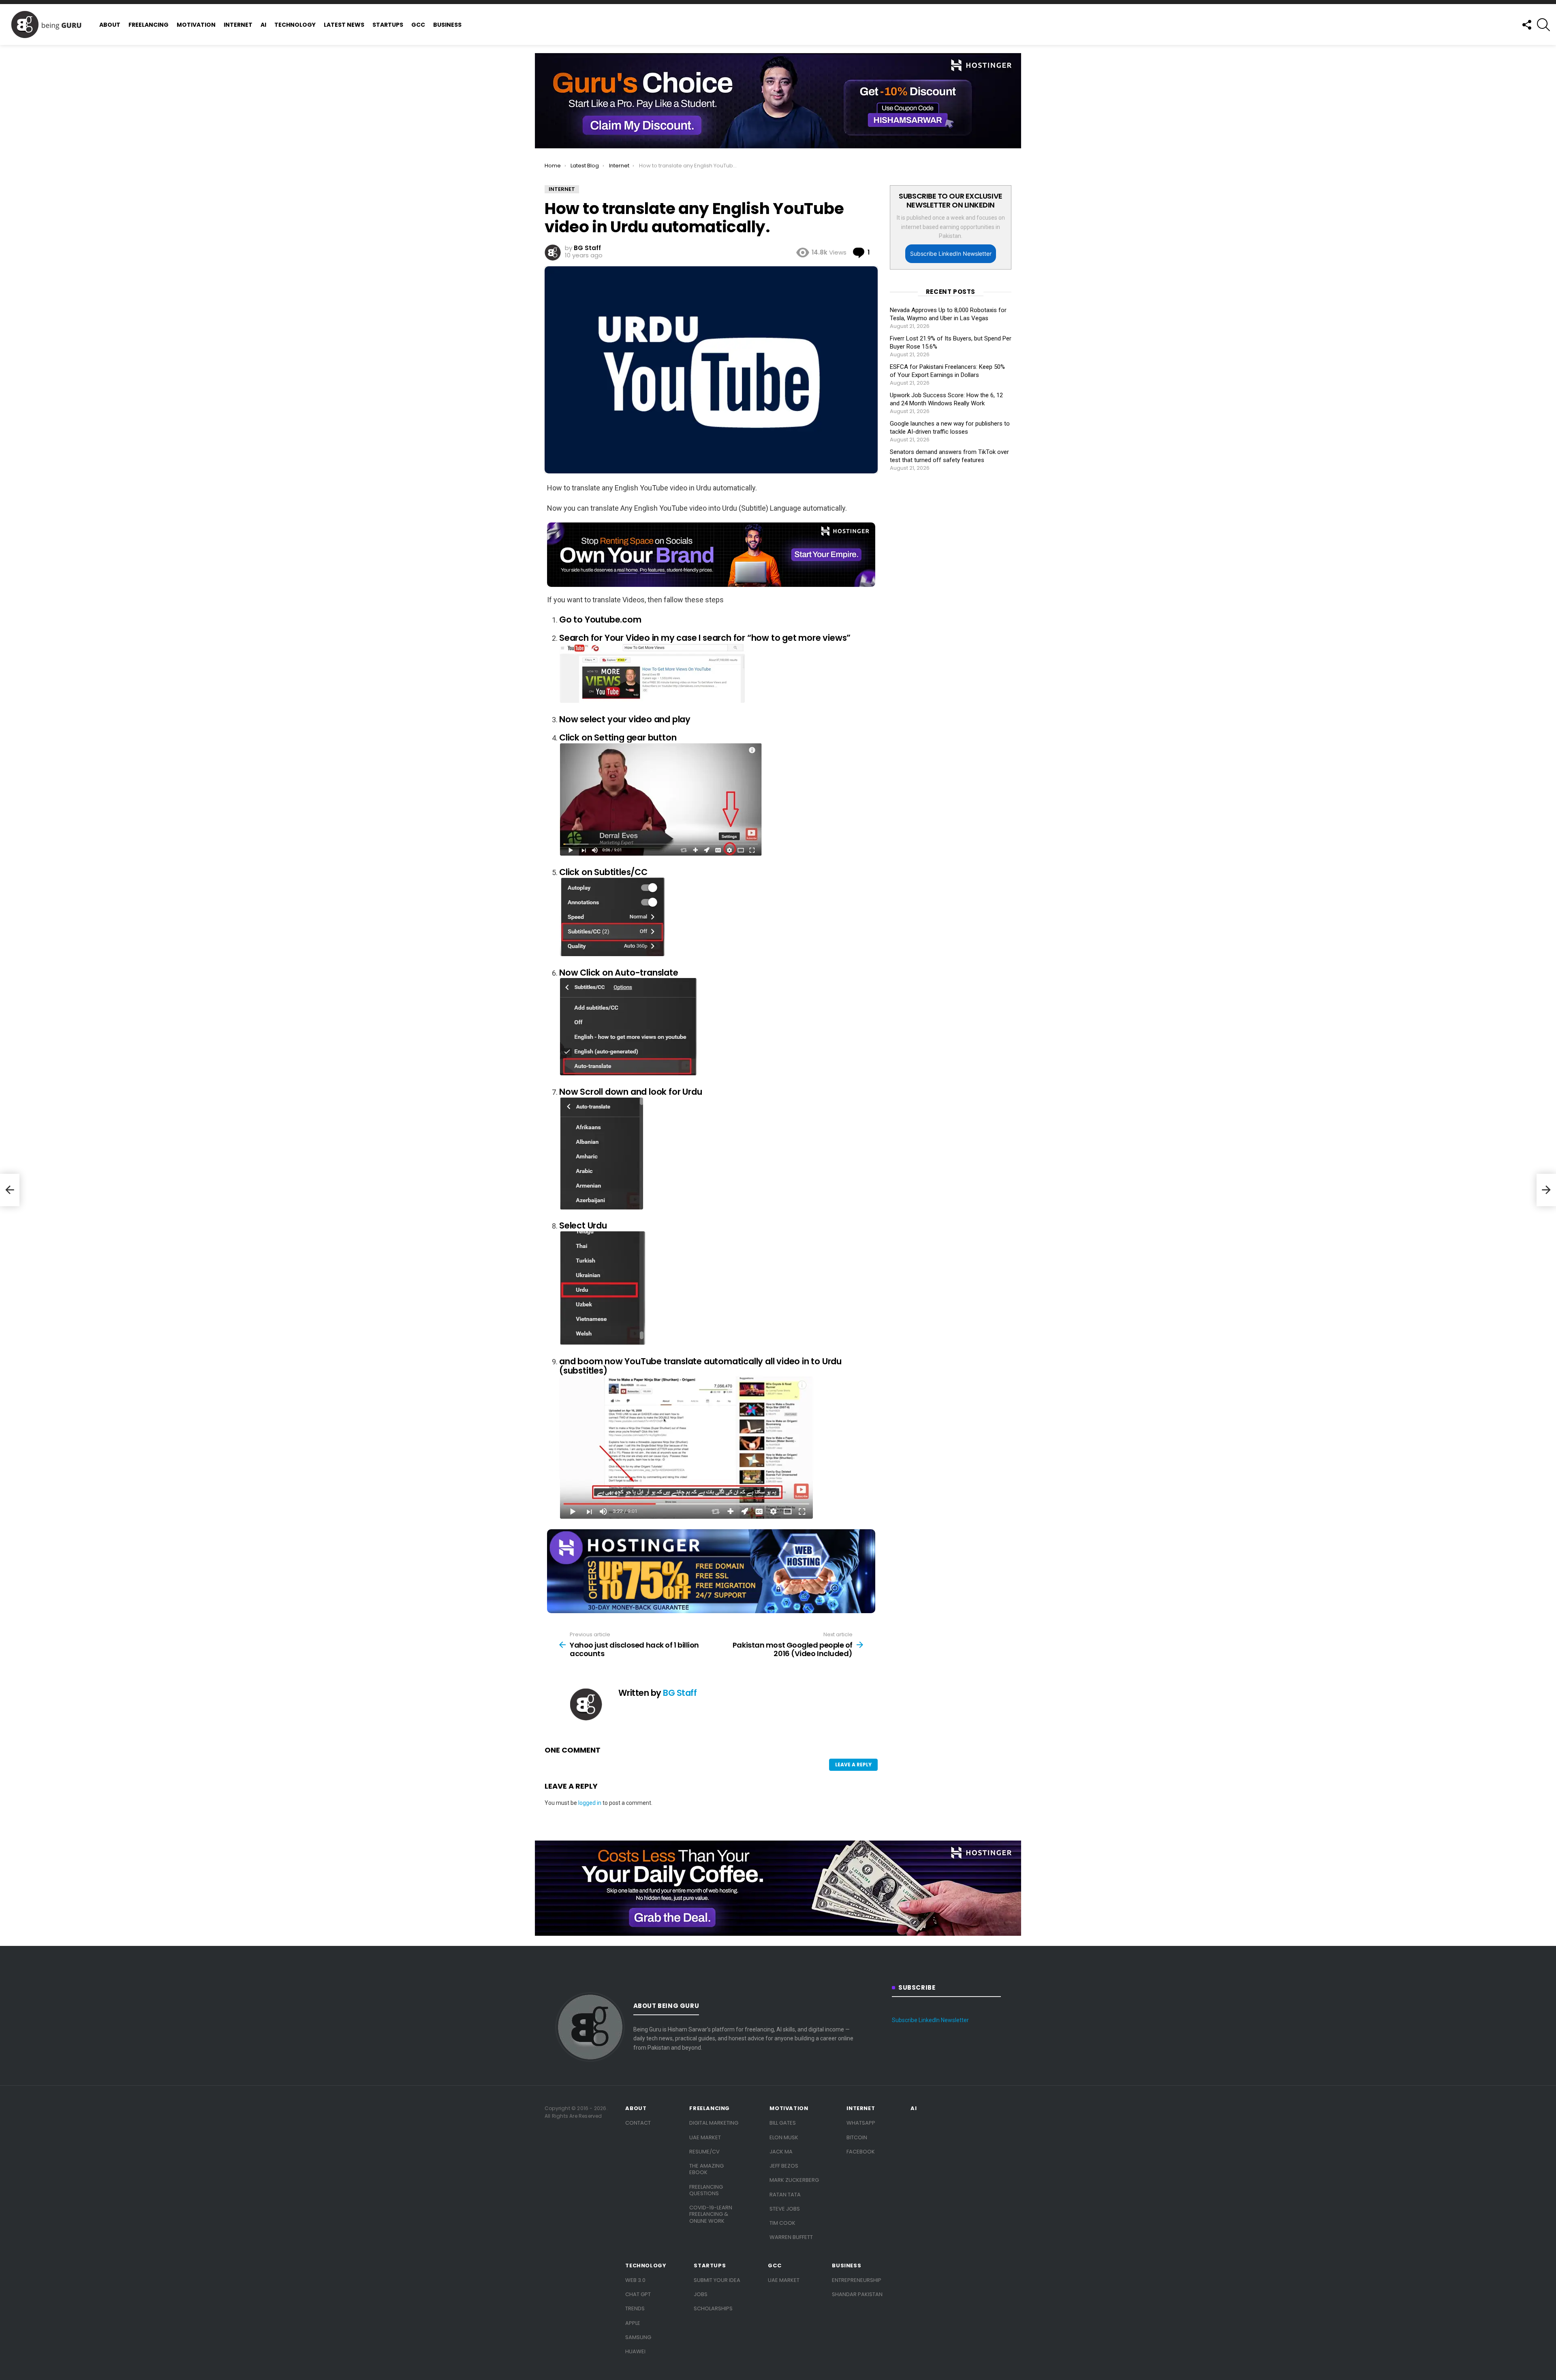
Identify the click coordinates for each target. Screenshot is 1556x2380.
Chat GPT (638, 2294)
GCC (418, 25)
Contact (638, 2123)
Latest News (344, 25)
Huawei (635, 2351)
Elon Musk (784, 2137)
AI (263, 25)
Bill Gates (783, 2123)
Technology (295, 25)
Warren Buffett (791, 2237)
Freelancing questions (706, 2190)
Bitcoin (857, 2137)
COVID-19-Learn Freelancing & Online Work (711, 2214)
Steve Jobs (785, 2209)
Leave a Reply (853, 1765)
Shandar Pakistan (857, 2294)
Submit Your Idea (717, 2280)
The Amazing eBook (706, 2169)
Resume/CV (704, 2152)
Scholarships (713, 2308)
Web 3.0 (635, 2280)
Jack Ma (781, 2152)
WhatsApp (861, 2123)
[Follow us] (1526, 25)
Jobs (701, 2294)
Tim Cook (782, 2223)
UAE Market (705, 2137)
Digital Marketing (714, 2123)
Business (447, 25)
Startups (388, 25)
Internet (238, 25)
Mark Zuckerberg (794, 2180)
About (110, 25)
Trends (635, 2308)
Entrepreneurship (857, 2280)
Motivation (196, 25)
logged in (590, 1803)
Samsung (638, 2337)
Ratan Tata (785, 2195)
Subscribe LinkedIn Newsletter (951, 254)
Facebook (861, 2152)
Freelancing (149, 25)
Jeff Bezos (784, 2166)
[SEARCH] (1543, 25)
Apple (633, 2323)
